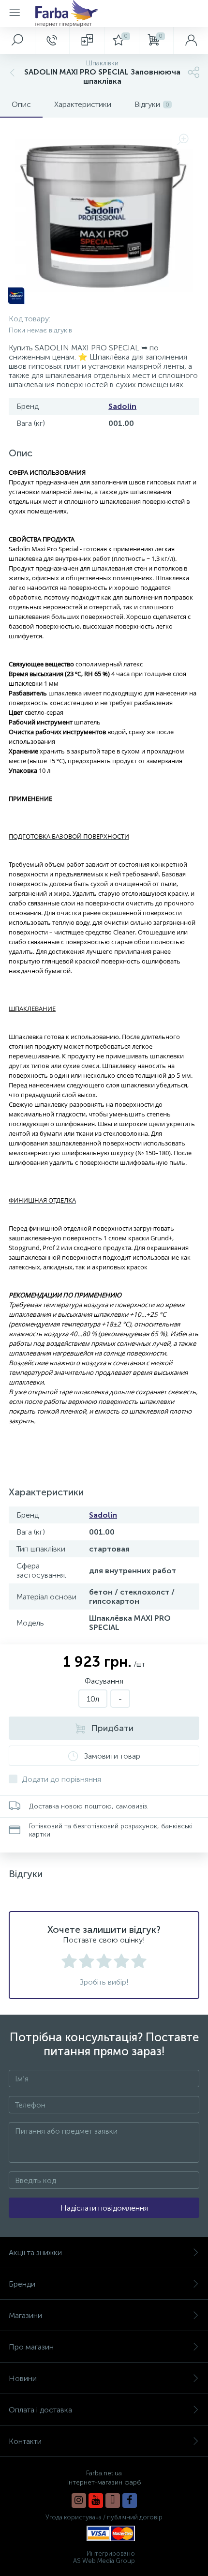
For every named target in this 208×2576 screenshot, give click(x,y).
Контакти (25, 2441)
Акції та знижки (35, 2252)
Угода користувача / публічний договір (104, 2517)
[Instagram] (79, 2501)
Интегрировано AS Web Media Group (104, 2557)
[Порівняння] (87, 41)
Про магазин (31, 2347)
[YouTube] (96, 2501)
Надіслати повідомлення (104, 2208)
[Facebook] (130, 2501)
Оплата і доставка (40, 2410)
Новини (23, 2378)
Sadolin (122, 406)
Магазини (25, 2315)
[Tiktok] (113, 2501)
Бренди (22, 2284)
